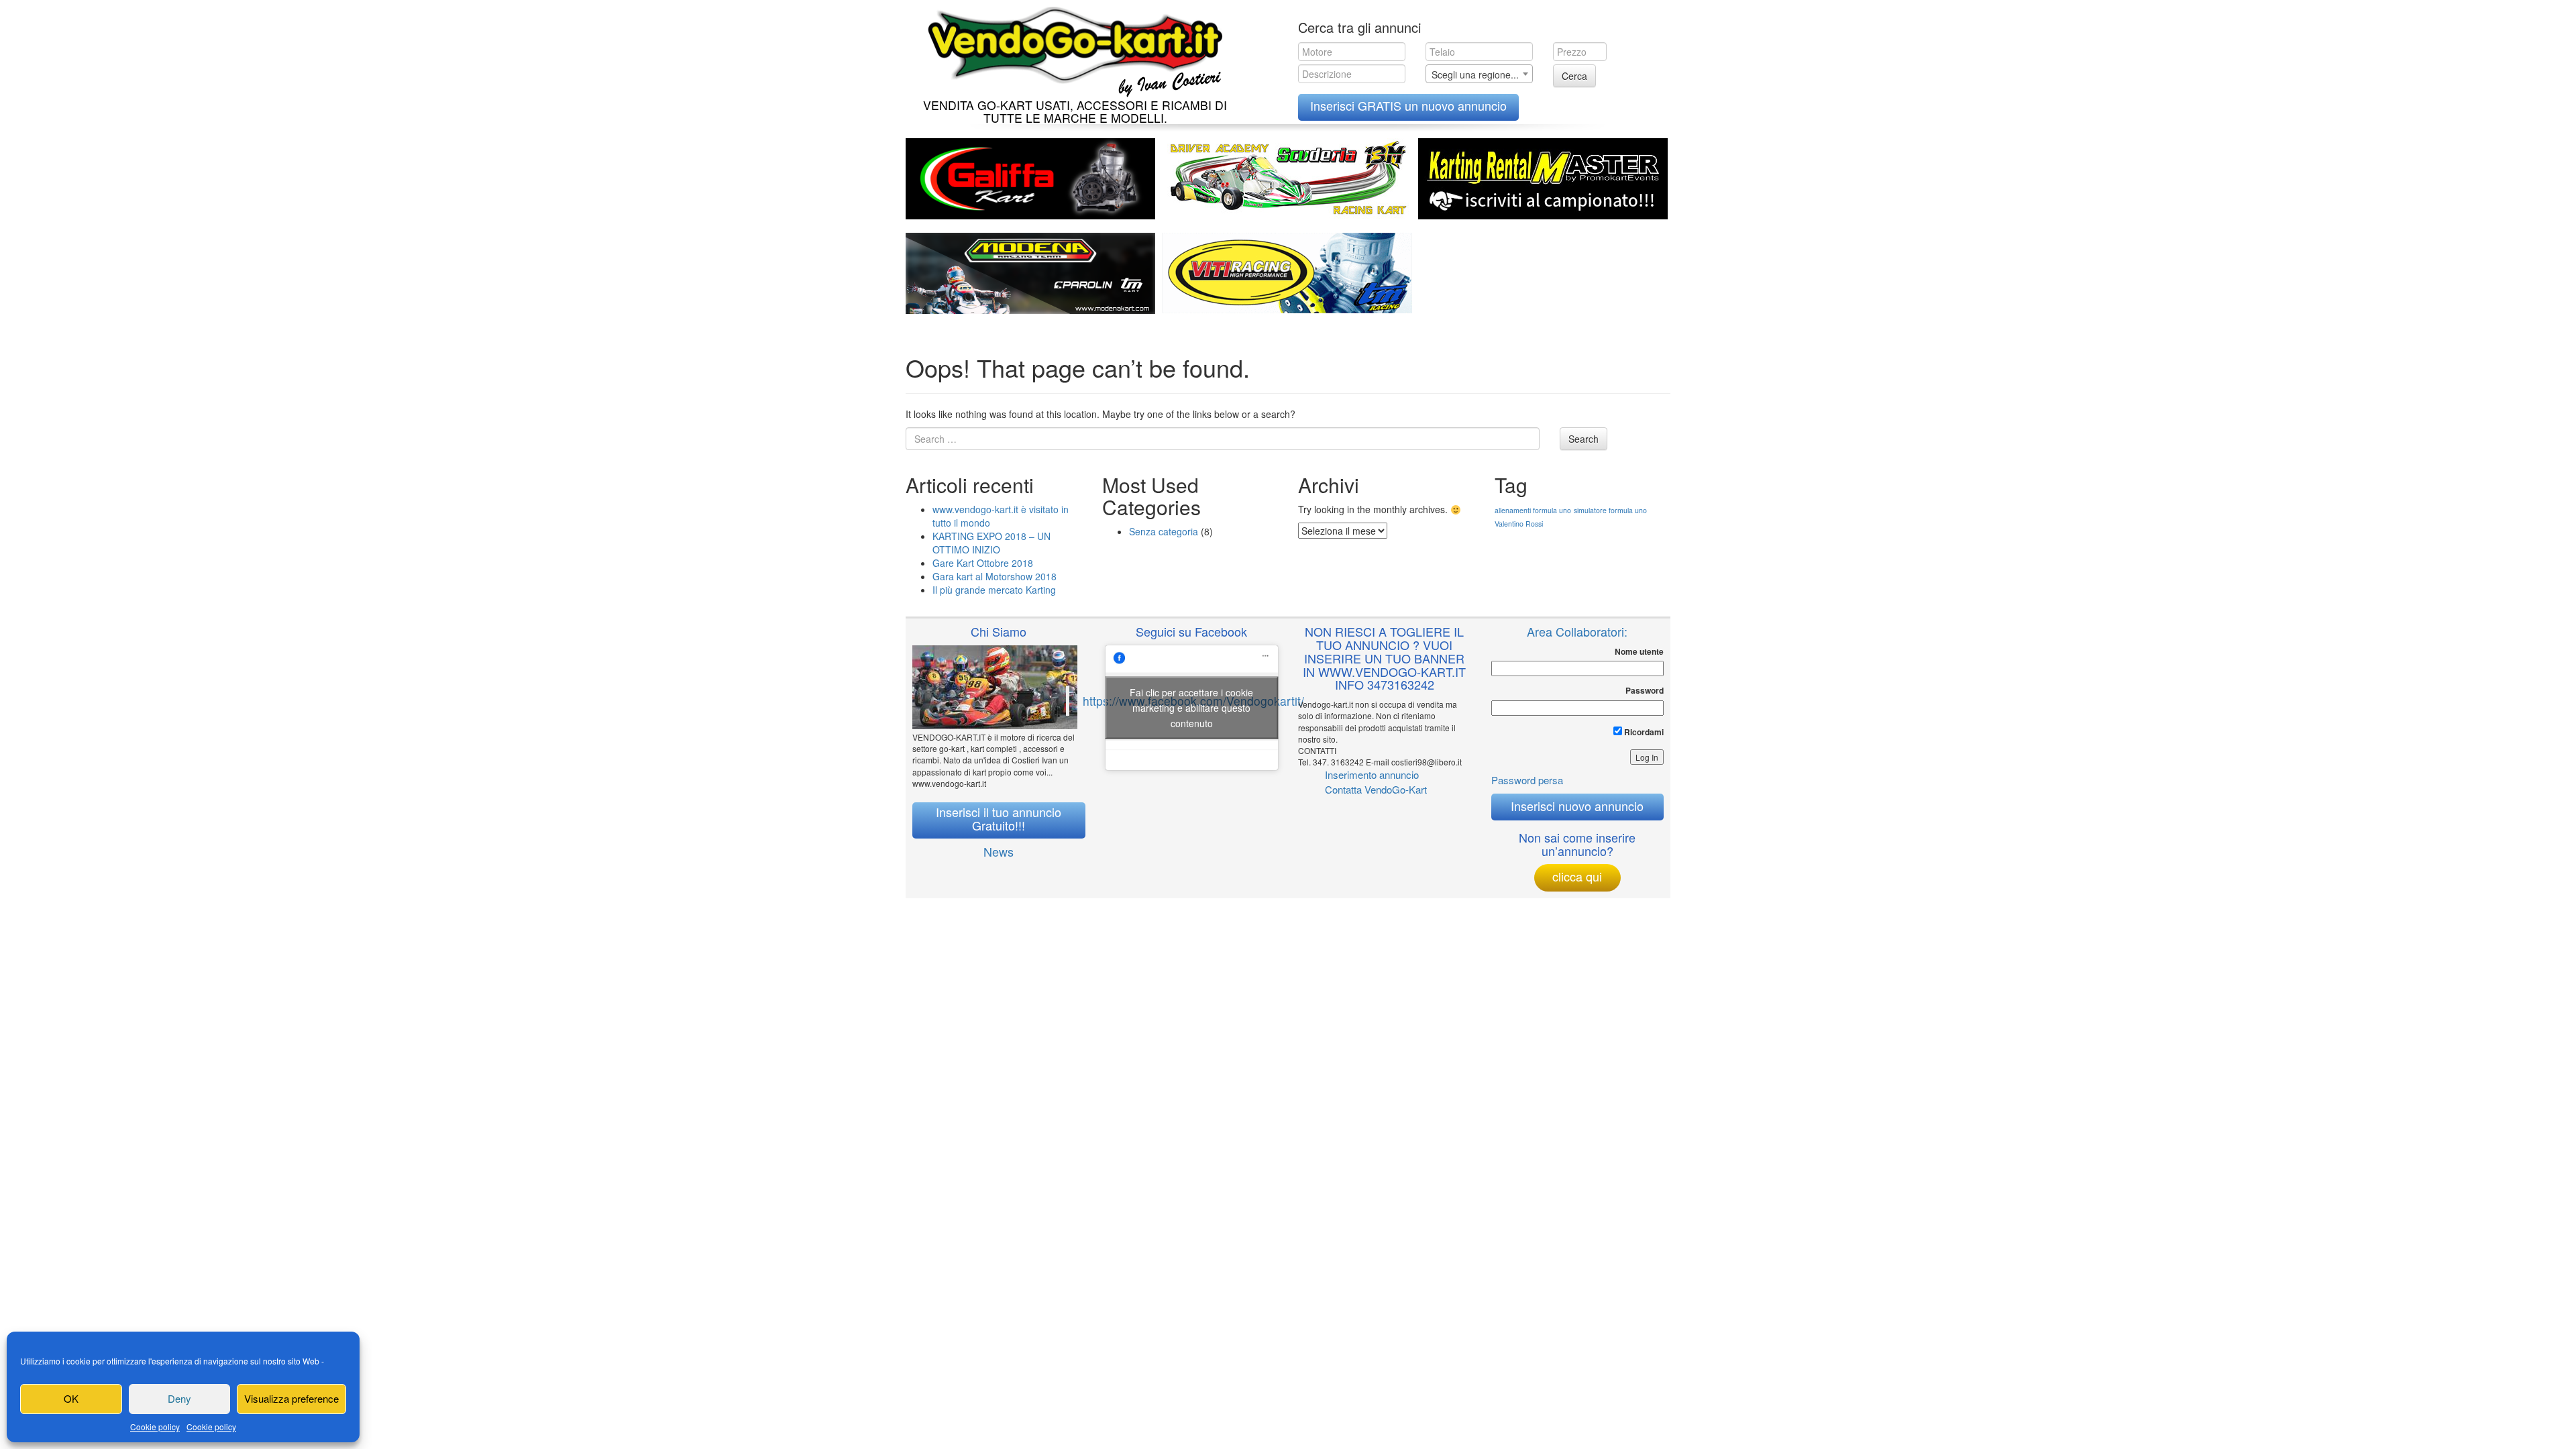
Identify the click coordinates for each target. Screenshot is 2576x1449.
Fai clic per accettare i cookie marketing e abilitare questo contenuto (1191, 707)
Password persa (1527, 780)
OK (71, 1398)
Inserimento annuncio (1372, 774)
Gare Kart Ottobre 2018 (983, 563)
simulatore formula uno (1610, 510)
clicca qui (1577, 876)
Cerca (1574, 76)
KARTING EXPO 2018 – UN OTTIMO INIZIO (991, 543)
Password (1645, 691)
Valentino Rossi (1519, 524)
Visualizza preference (291, 1398)
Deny (179, 1398)
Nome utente (1639, 652)
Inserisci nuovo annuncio (1577, 806)
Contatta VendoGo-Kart (1376, 789)
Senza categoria (1164, 531)
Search (1584, 439)
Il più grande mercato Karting (994, 590)
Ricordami (1643, 732)
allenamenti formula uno (1533, 510)
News (999, 851)
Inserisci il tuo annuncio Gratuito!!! (999, 818)
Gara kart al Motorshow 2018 (995, 576)
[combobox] (1479, 74)
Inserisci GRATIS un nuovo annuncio (1408, 105)
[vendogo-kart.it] (1072, 49)
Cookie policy (155, 1427)
